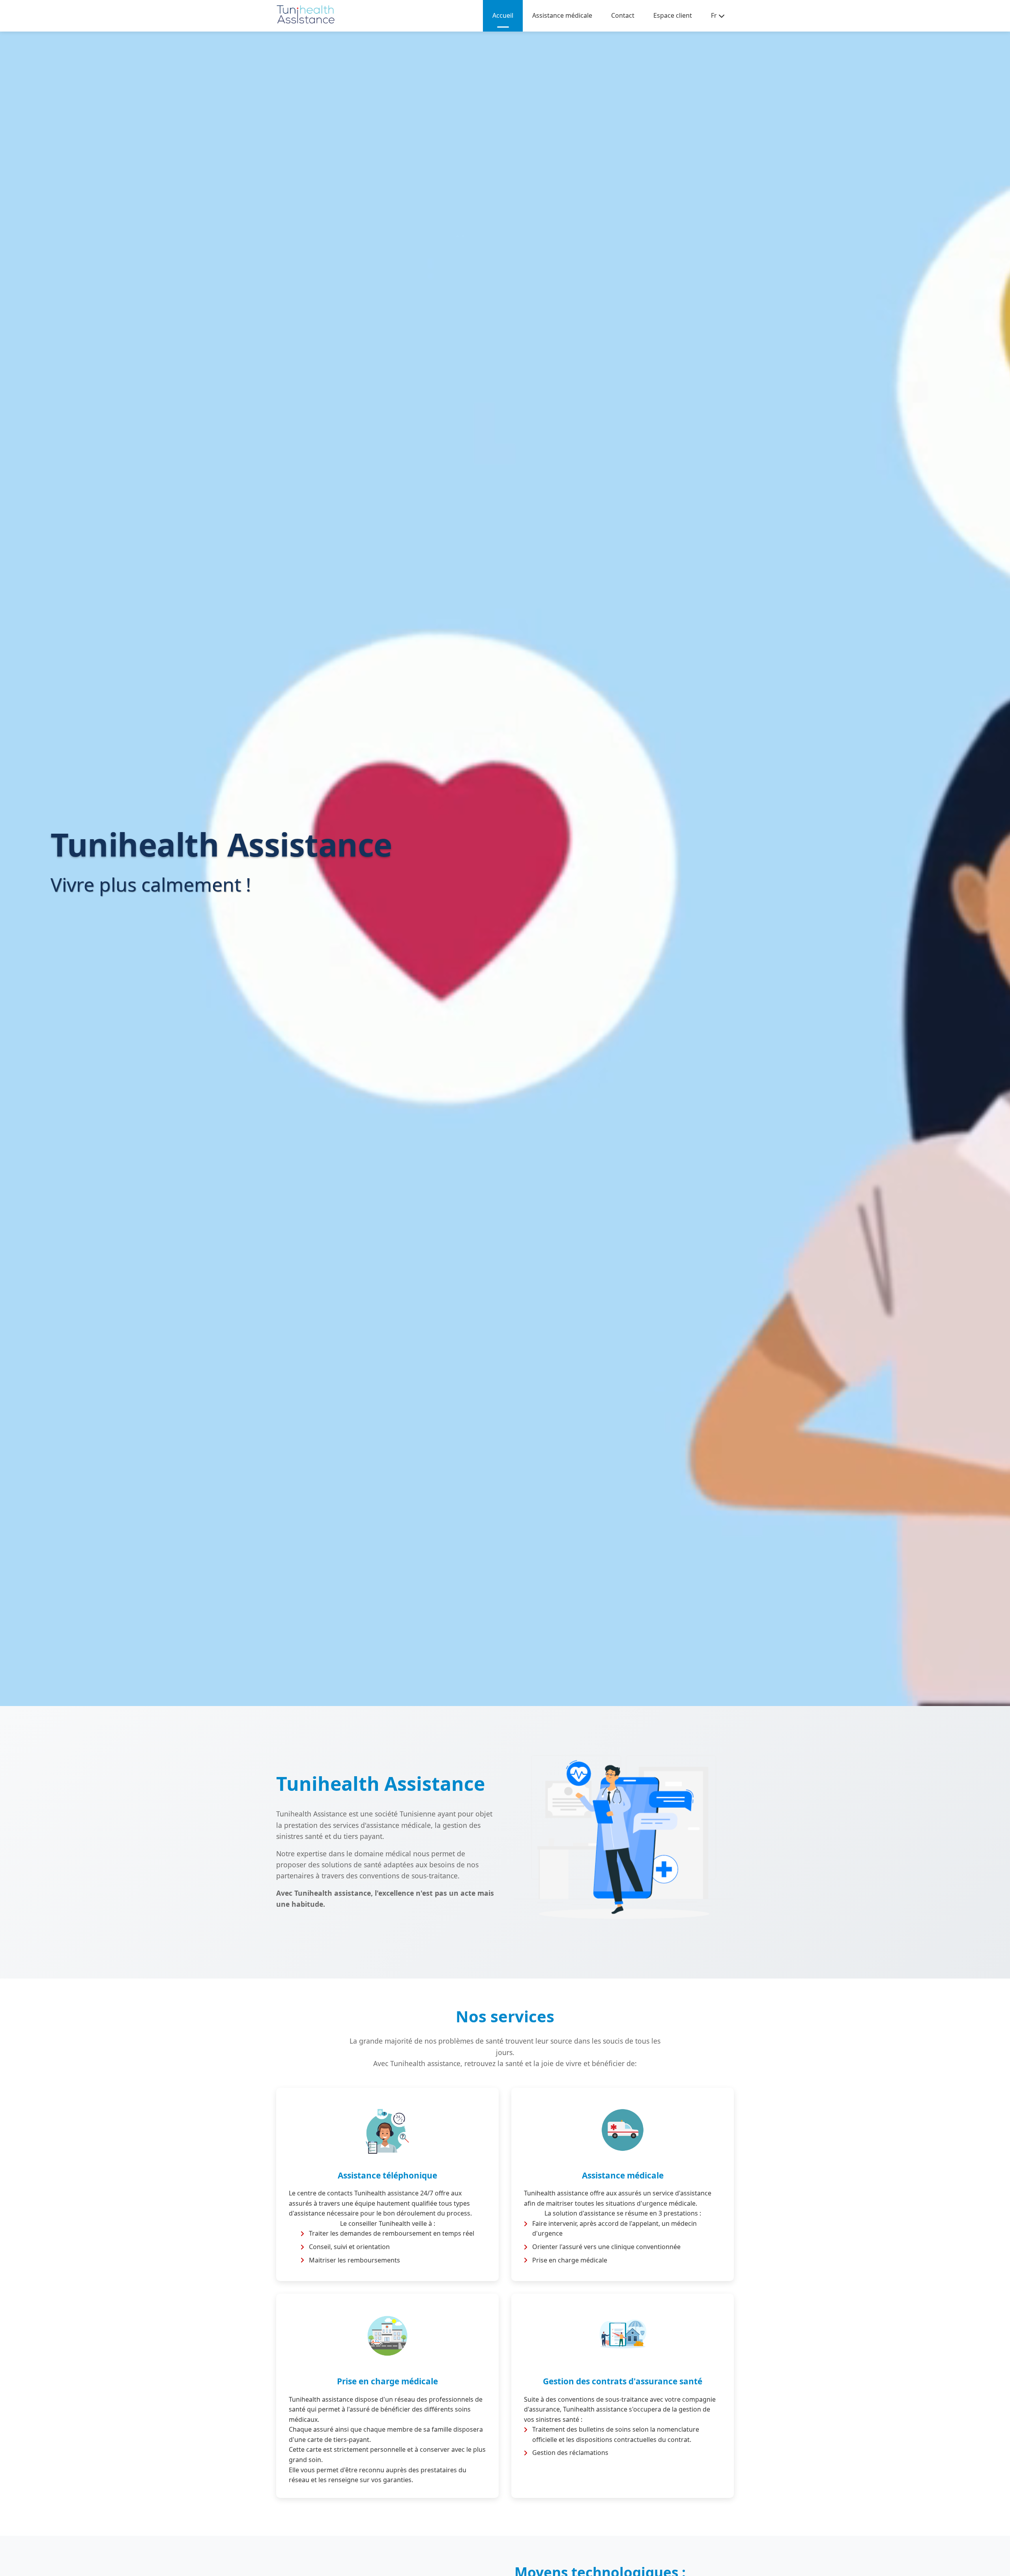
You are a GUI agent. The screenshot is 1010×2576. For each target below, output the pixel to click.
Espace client (673, 15)
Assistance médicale (562, 15)
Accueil (503, 15)
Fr (714, 15)
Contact (623, 15)
